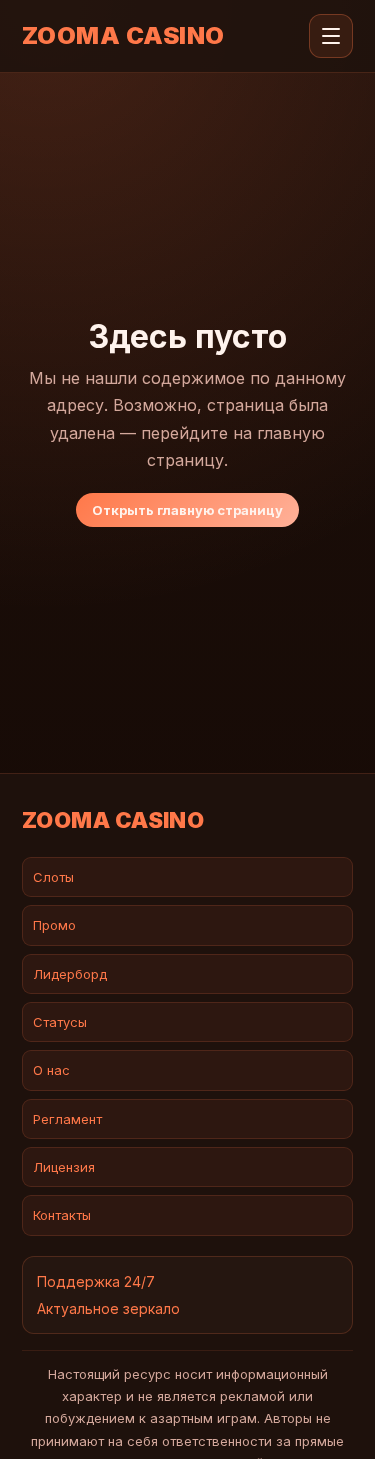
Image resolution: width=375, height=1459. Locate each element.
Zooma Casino (123, 36)
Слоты (53, 877)
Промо (54, 925)
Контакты (62, 1215)
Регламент (67, 1119)
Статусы (60, 1022)
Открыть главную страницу (187, 510)
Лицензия (64, 1167)
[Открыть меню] (331, 36)
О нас (51, 1070)
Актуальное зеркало (108, 1308)
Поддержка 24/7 (96, 1281)
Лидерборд (70, 974)
